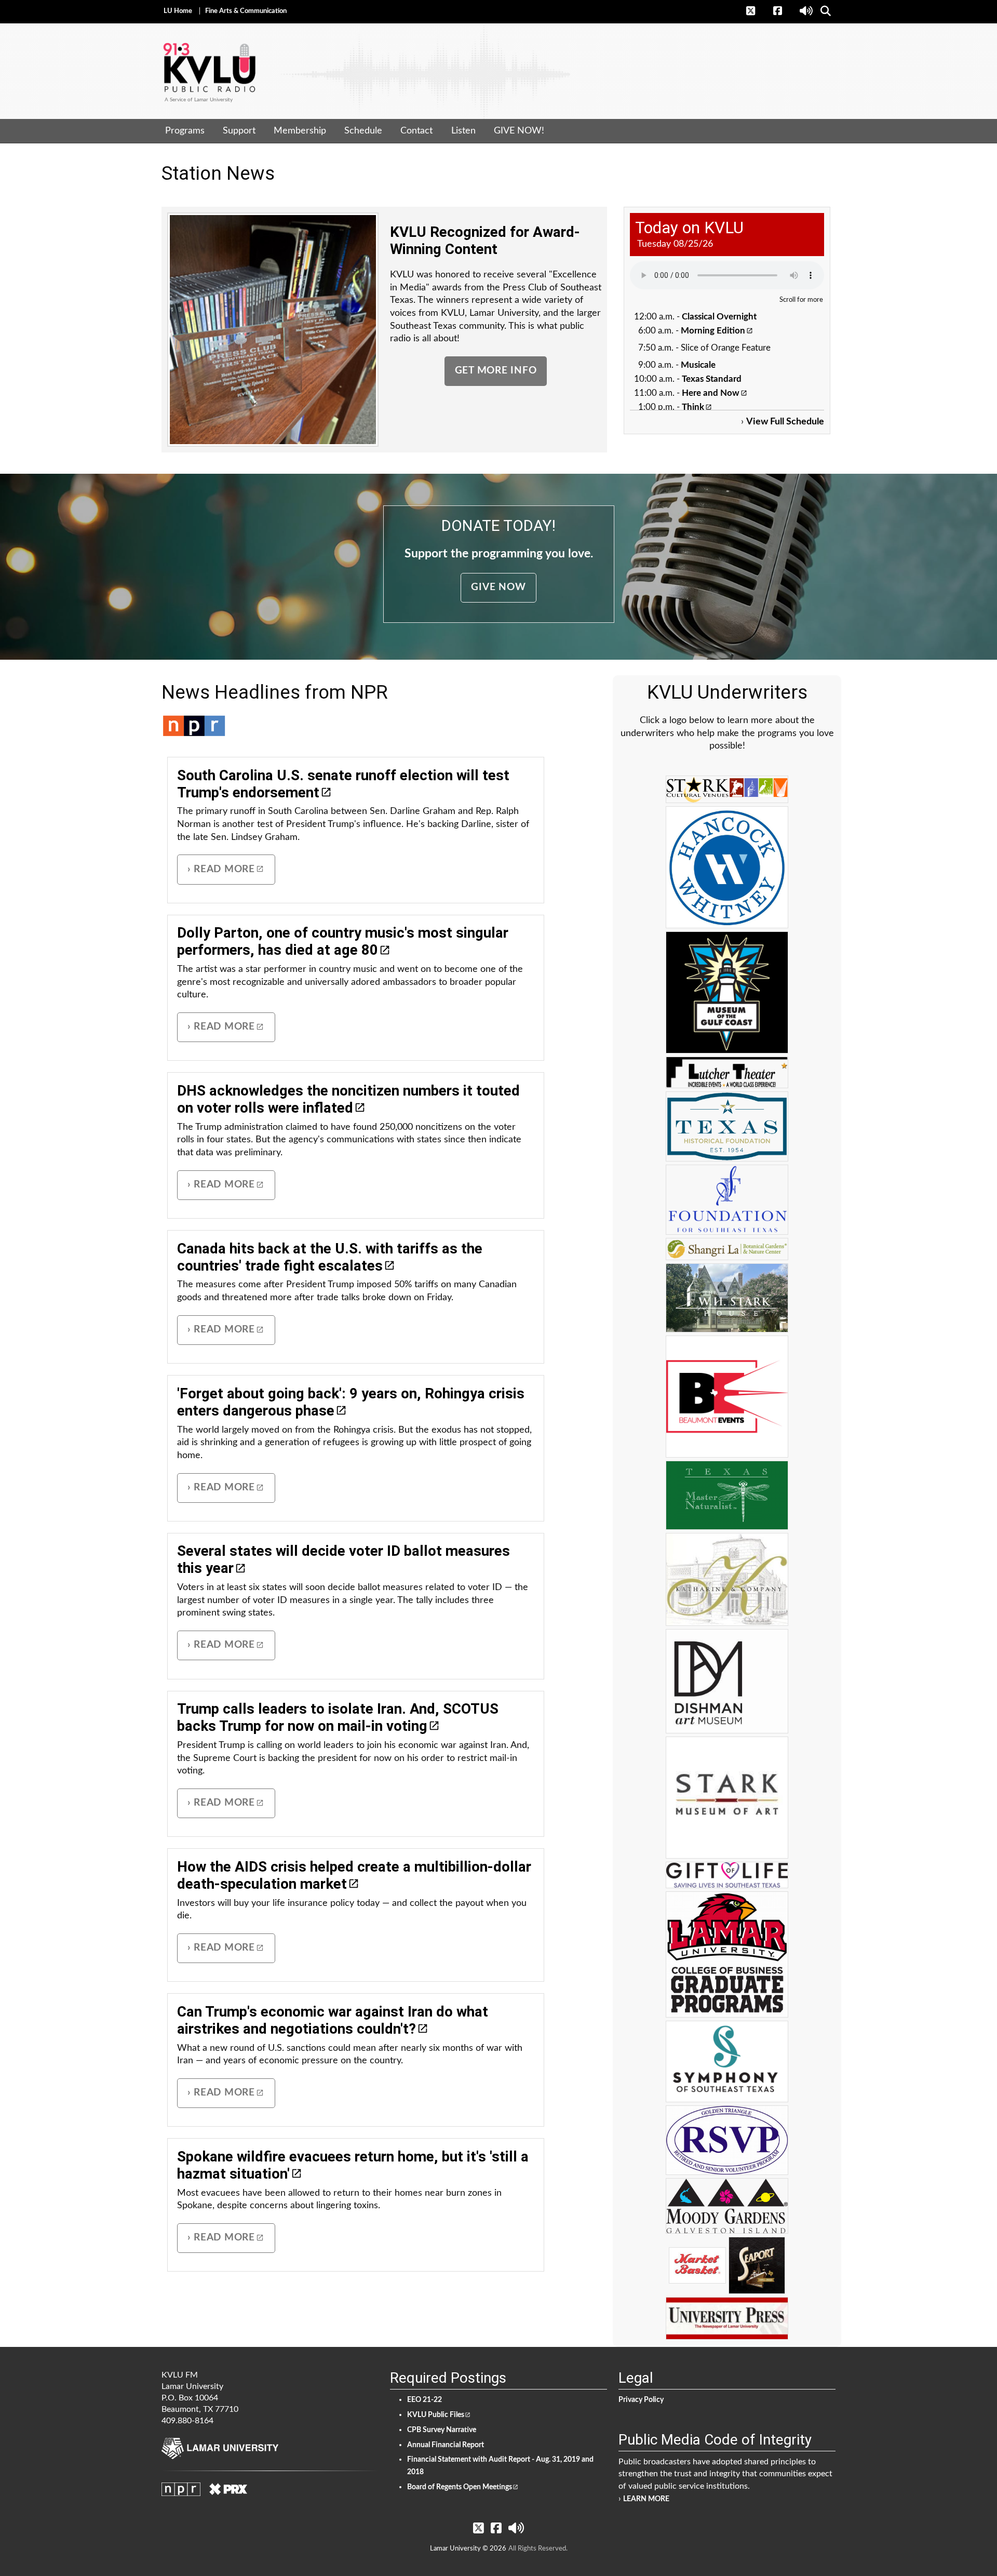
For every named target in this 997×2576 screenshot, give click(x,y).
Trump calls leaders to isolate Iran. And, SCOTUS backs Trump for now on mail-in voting (338, 1717)
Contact (416, 131)
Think (693, 407)
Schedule (363, 131)
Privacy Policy (641, 2400)
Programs (185, 131)
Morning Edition (713, 331)
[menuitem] (185, 131)
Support (239, 131)
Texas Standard (712, 379)
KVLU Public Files (436, 2415)
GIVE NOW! (519, 131)
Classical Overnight (719, 317)
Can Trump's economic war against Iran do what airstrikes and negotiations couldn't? (333, 2020)
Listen (463, 131)
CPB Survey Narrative (442, 2430)
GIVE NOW (498, 587)
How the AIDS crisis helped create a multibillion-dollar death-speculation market (354, 1875)
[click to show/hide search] (826, 11)
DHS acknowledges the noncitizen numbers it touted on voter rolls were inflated (348, 1099)
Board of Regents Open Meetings (460, 2487)
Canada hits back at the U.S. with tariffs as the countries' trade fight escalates (330, 1257)
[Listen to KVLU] (807, 11)
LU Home (178, 11)
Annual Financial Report (446, 2445)
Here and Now (711, 393)
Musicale (698, 365)
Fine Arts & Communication (246, 11)
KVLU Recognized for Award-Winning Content (485, 241)
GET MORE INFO (496, 371)
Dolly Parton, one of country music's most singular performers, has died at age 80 (343, 941)
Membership (300, 131)
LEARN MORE (646, 2499)
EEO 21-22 (425, 2400)
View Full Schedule (785, 422)
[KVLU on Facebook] (783, 11)
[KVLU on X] (756, 11)
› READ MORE (221, 869)
